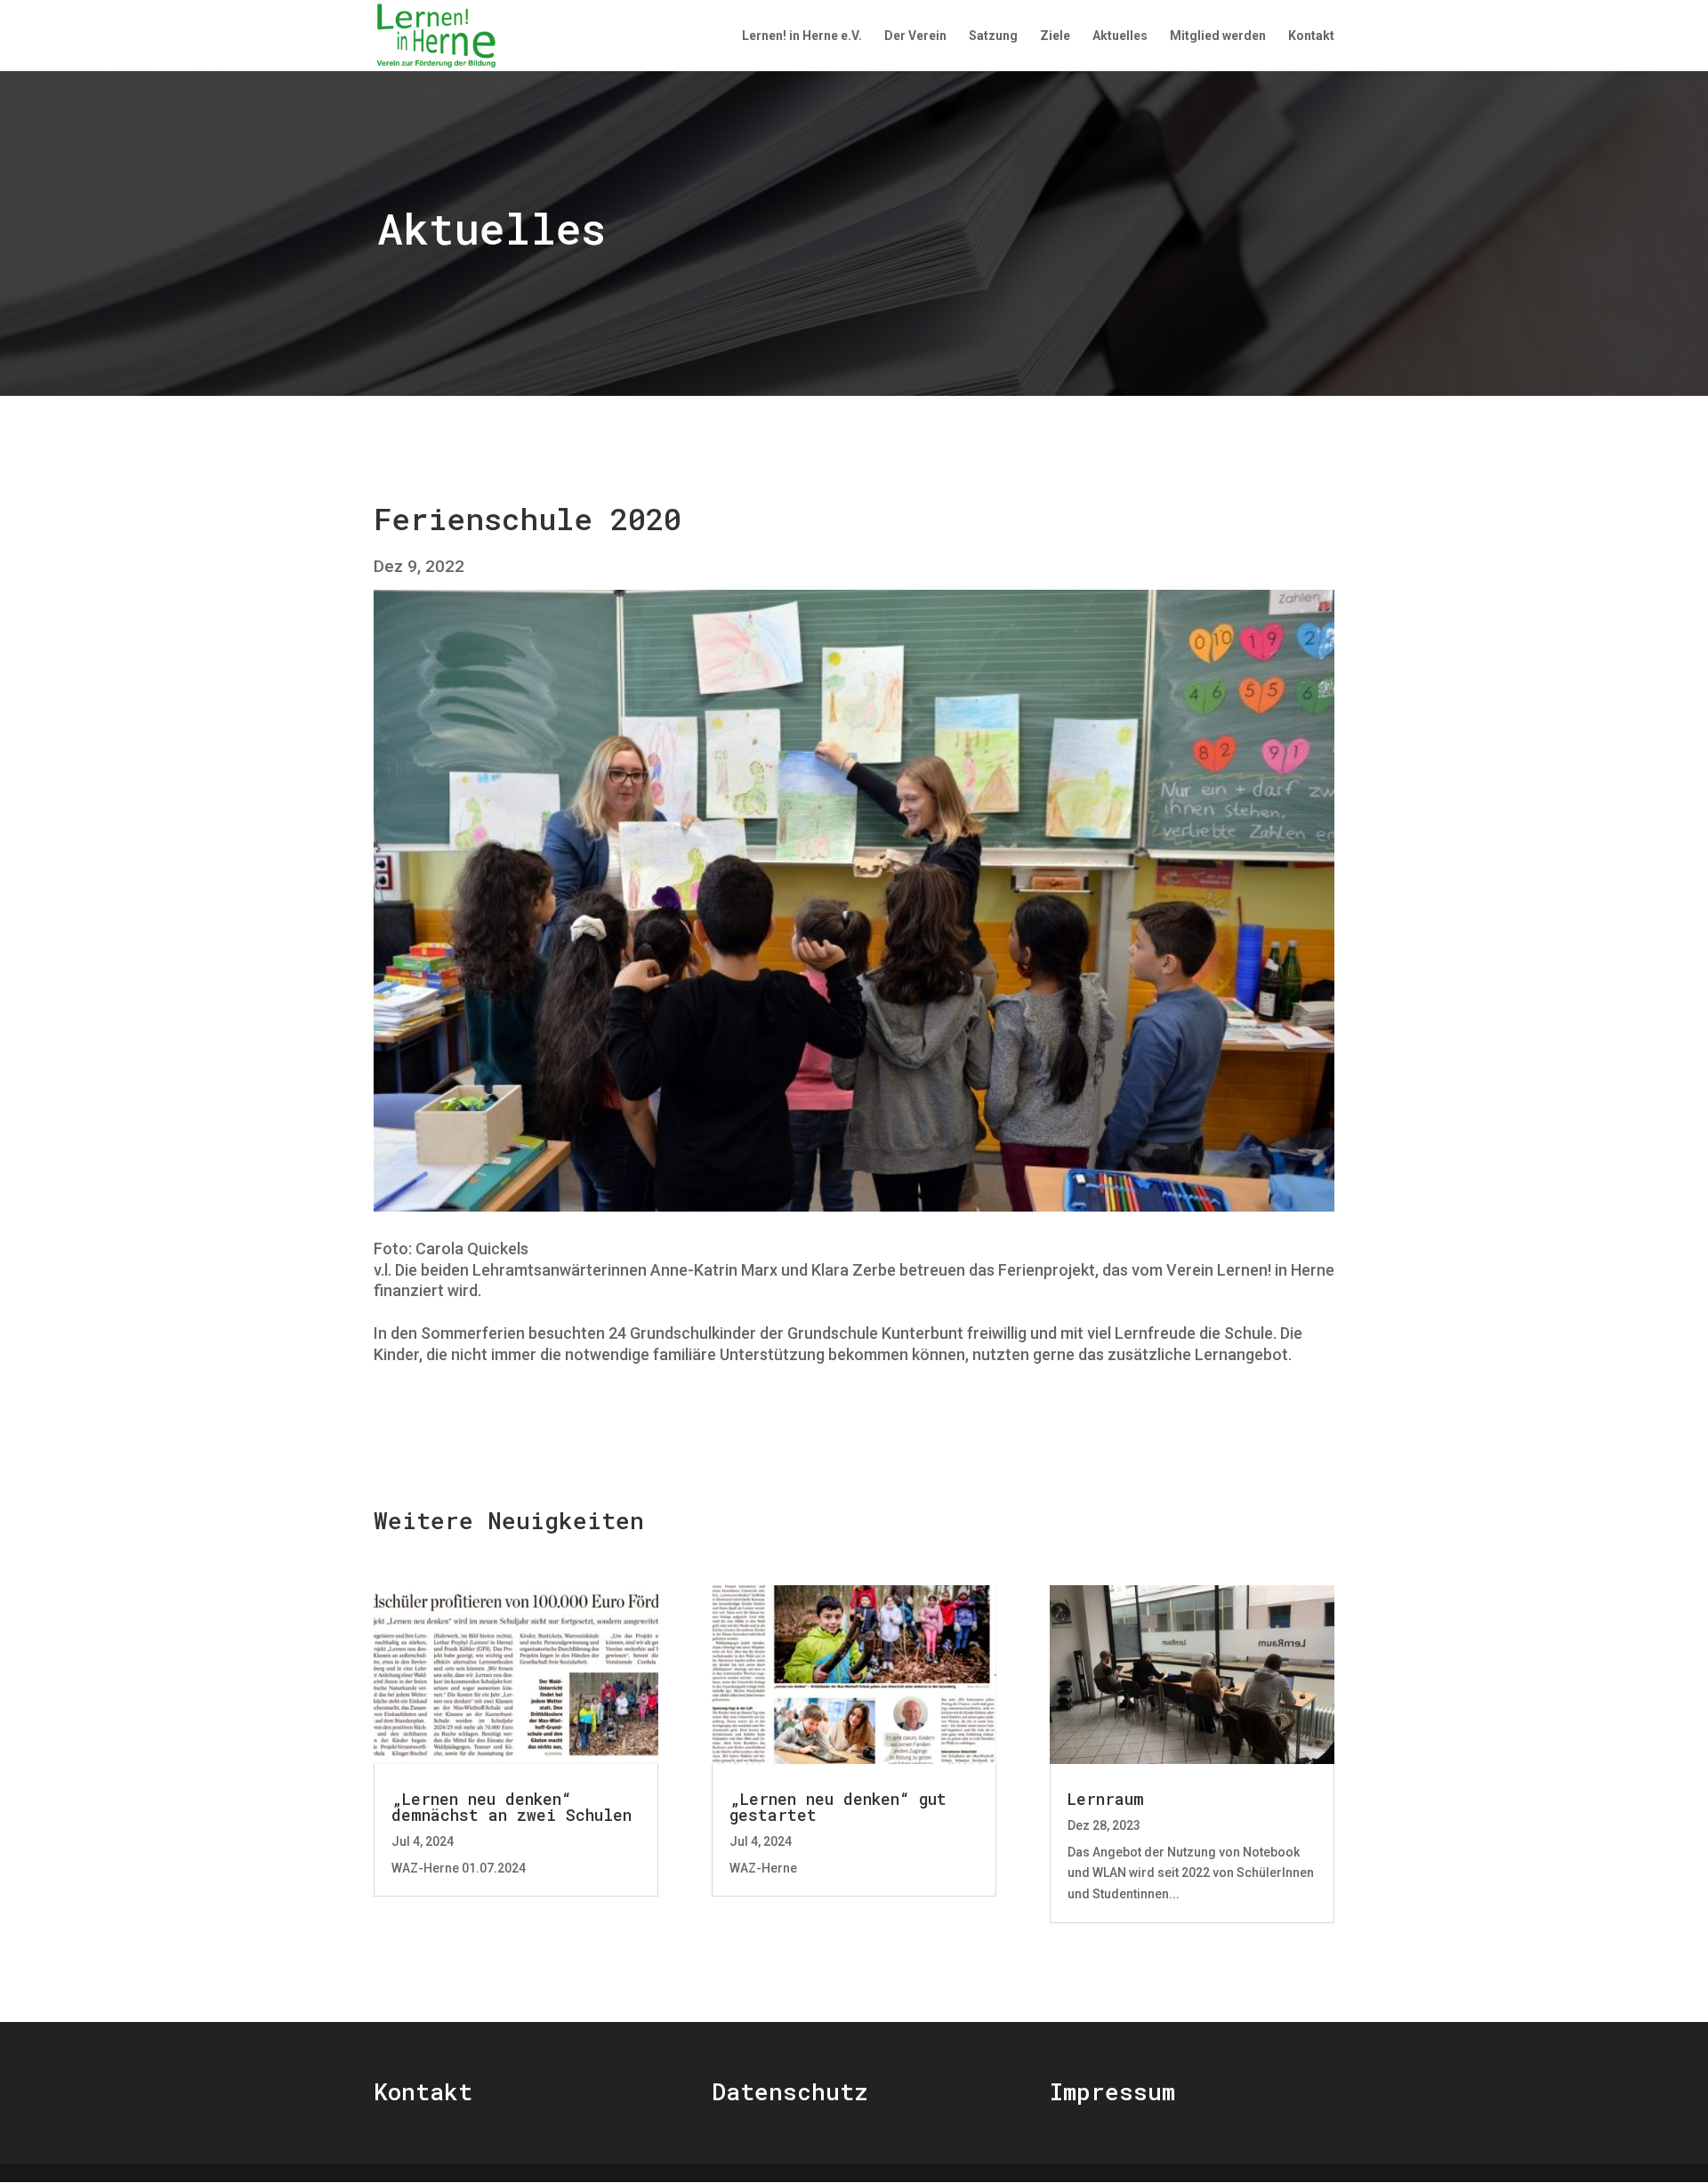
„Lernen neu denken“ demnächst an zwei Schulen (512, 1807)
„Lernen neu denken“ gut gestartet (838, 1807)
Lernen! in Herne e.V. (802, 36)
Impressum (1112, 2091)
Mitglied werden (1218, 36)
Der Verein (915, 36)
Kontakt (1311, 36)
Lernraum (1106, 1799)
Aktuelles (1120, 36)
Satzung (993, 36)
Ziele (1055, 36)
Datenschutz (790, 2091)
